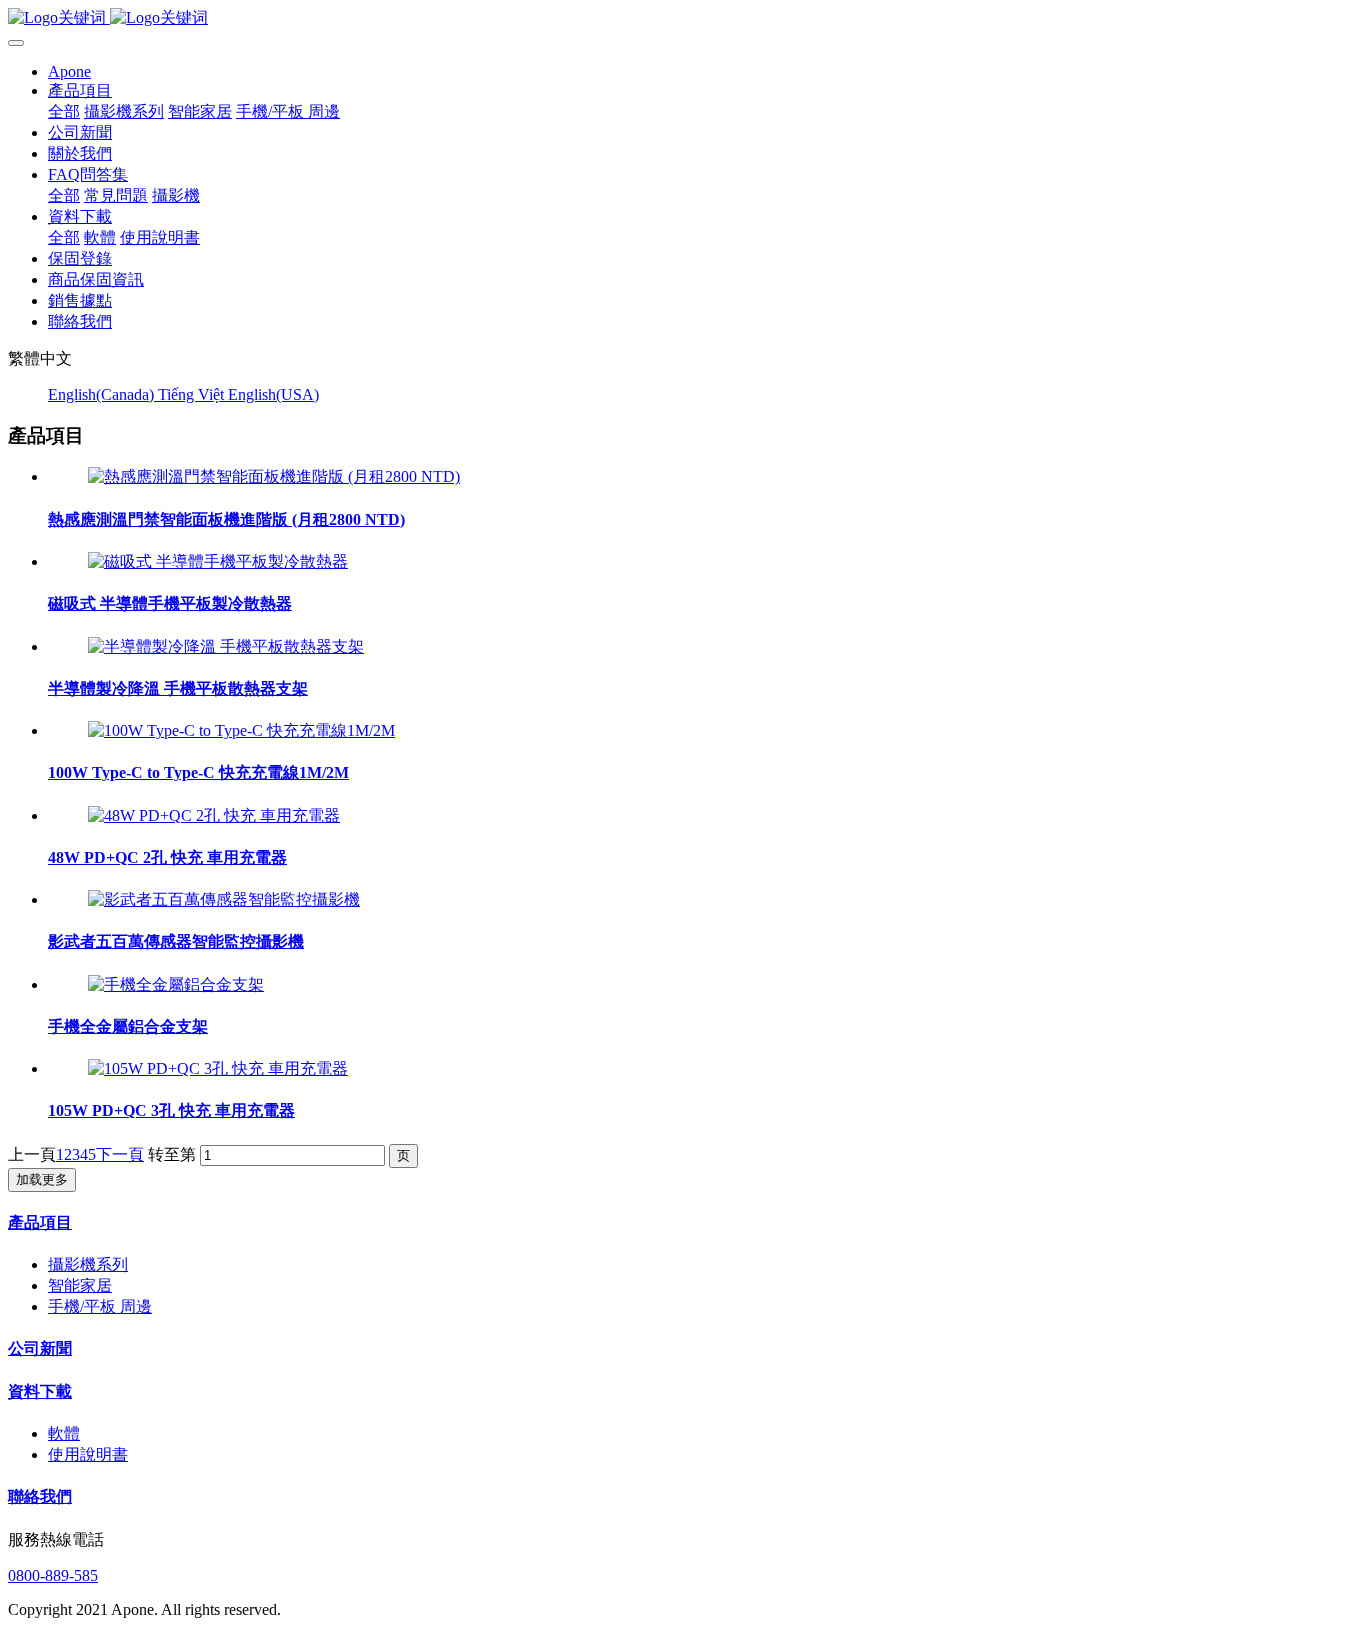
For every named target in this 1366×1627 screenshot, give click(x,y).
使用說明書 (88, 1454)
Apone (69, 71)
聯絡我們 (40, 1496)
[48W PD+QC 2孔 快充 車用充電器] (214, 815)
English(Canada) (103, 394)
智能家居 (80, 1285)
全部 (64, 111)
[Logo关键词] (683, 18)
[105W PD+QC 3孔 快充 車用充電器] (218, 1068)
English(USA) (273, 394)
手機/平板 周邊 (100, 1306)
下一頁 (120, 1154)
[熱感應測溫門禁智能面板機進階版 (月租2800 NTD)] (274, 476)
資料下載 (40, 1391)
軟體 (64, 1433)
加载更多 (42, 1179)
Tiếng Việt (193, 394)
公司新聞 (40, 1348)
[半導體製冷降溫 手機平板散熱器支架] (226, 646)
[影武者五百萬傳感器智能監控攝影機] (224, 899)
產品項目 (40, 1222)
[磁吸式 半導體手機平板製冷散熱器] (218, 561)
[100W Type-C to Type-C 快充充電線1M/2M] (241, 730)
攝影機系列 (88, 1264)
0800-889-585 (53, 1575)
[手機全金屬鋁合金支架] (176, 984)
